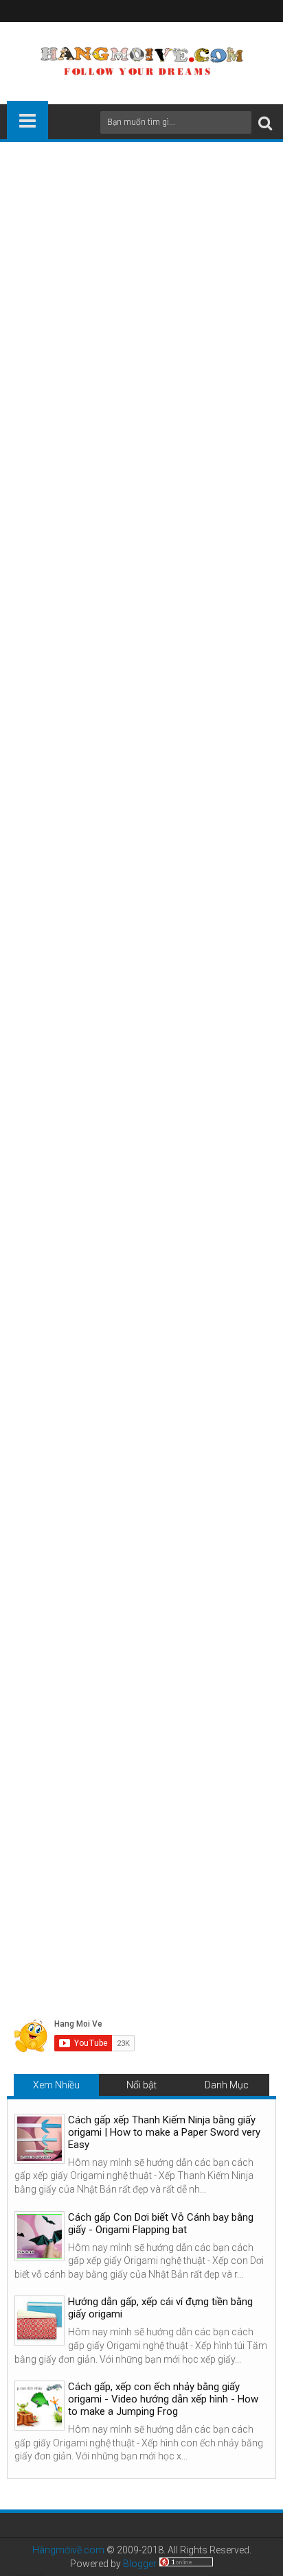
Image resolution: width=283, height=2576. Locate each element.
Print (89, 451)
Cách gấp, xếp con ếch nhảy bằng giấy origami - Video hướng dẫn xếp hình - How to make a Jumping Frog (163, 2399)
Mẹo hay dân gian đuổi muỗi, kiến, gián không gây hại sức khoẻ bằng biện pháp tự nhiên (140, 1835)
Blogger (140, 2564)
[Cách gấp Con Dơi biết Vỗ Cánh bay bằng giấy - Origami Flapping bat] (39, 2236)
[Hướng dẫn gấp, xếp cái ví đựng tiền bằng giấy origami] (39, 2321)
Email (137, 451)
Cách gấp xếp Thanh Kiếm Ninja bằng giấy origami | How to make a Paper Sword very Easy (164, 2132)
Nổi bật (141, 2085)
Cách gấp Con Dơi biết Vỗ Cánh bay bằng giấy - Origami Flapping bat (161, 2223)
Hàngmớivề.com (68, 2550)
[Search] (265, 122)
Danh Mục (227, 2085)
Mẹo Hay (70, 1538)
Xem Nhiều (56, 2085)
